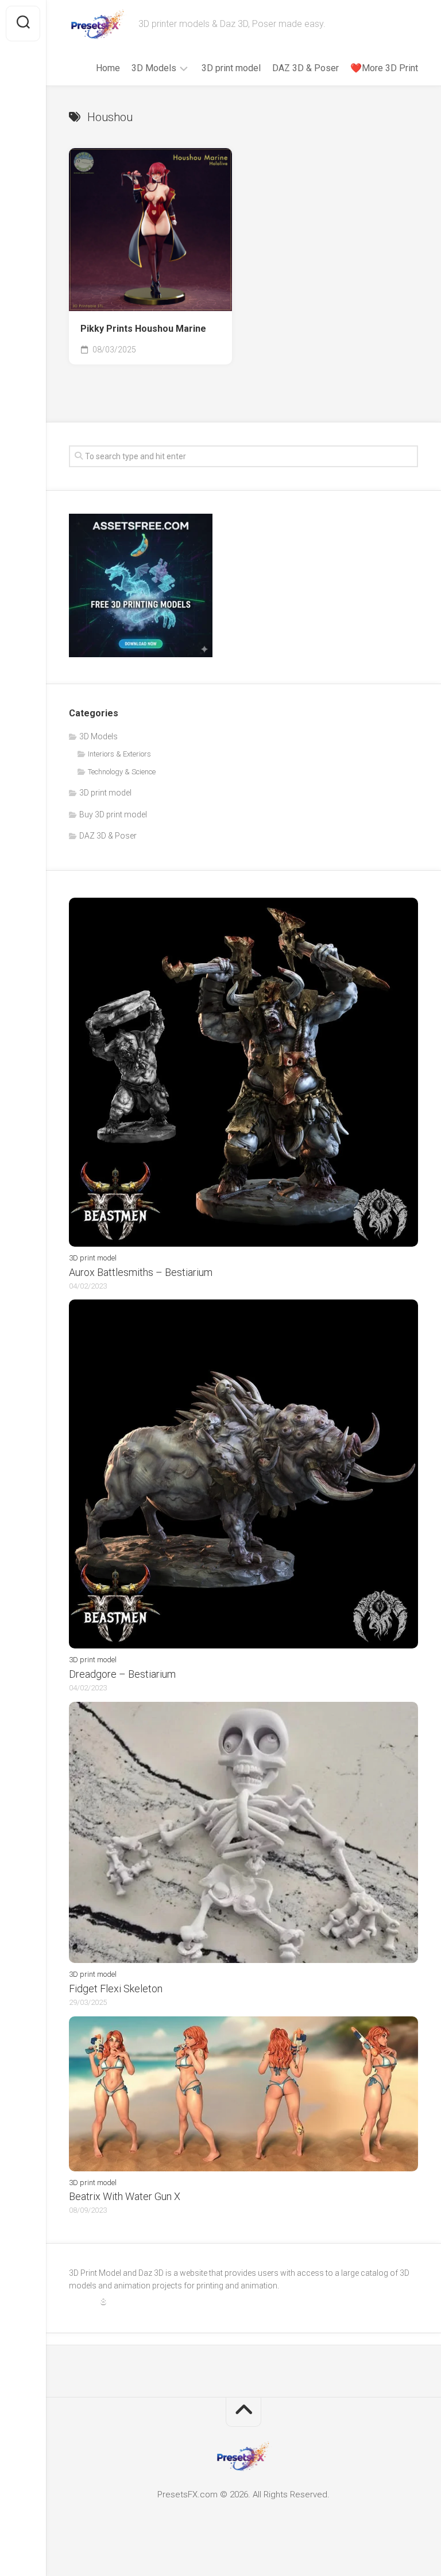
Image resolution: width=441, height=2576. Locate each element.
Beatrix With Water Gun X (125, 2196)
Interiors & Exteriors (119, 754)
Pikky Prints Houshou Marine (143, 329)
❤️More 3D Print (384, 68)
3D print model (231, 68)
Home (108, 68)
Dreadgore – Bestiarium (122, 1674)
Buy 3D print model (113, 814)
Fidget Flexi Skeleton (116, 1989)
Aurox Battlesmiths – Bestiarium (141, 1272)
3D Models (154, 68)
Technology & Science (122, 772)
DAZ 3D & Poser (305, 68)
